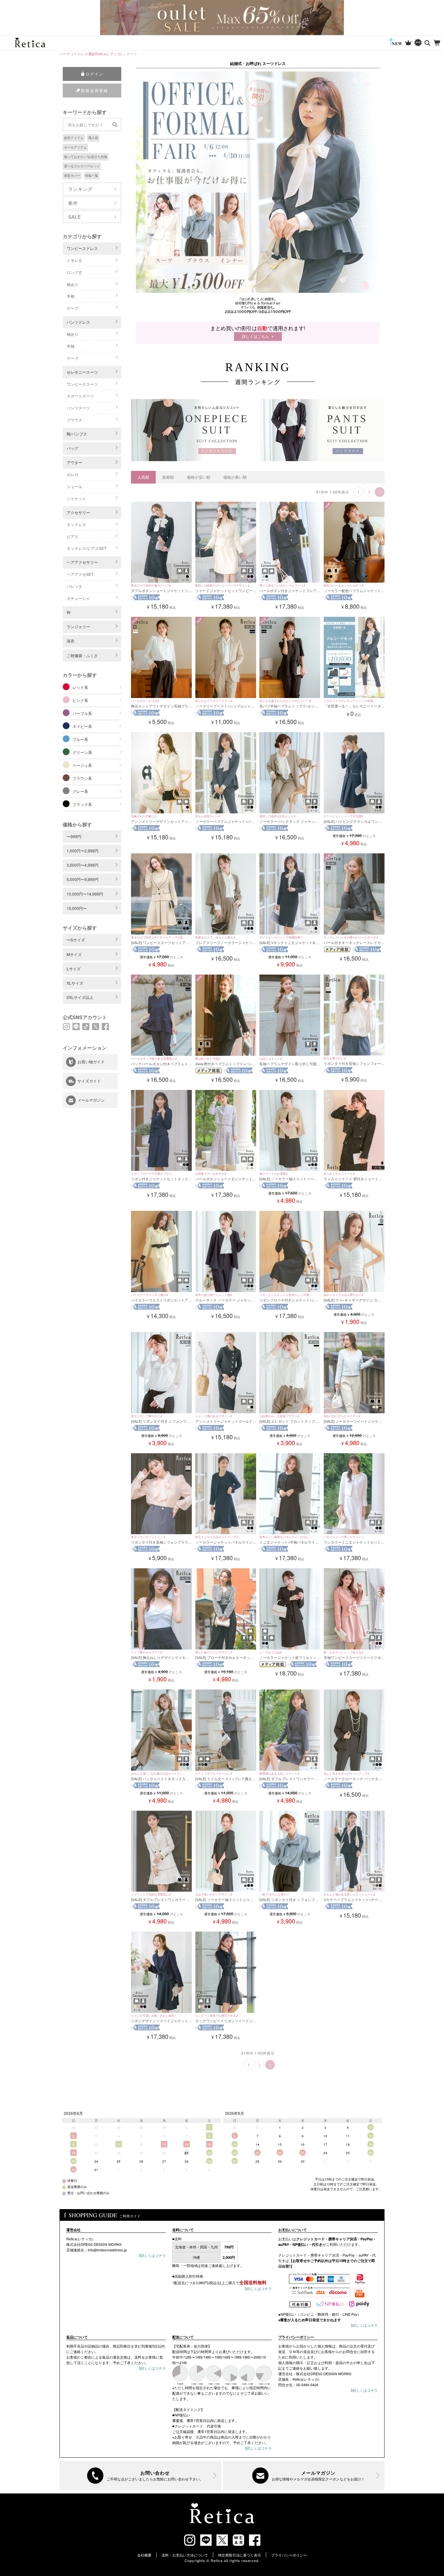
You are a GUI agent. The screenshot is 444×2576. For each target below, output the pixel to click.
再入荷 (93, 138)
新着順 (168, 477)
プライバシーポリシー (289, 2555)
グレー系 (80, 791)
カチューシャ (78, 598)
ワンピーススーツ (82, 384)
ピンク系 (80, 700)
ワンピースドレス (82, 248)
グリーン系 (82, 752)
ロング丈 (74, 272)
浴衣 (71, 641)
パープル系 (82, 713)
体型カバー (72, 175)
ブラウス (74, 420)
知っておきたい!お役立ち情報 (86, 157)
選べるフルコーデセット (82, 166)
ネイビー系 (82, 726)
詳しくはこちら (255, 336)
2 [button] (369, 492)
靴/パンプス (77, 434)
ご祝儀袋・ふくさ (82, 655)
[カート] (437, 43)
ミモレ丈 (74, 260)
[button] (380, 492)
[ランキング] (408, 43)
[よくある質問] (140, 2476)
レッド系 (80, 687)
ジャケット (76, 498)
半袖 (71, 296)
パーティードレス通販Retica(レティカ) (91, 54)
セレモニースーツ (82, 372)
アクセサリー (78, 512)
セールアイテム (75, 147)
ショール (74, 486)
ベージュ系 (82, 765)
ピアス (72, 536)
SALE (75, 217)
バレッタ (74, 586)
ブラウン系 (82, 778)
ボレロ (72, 474)
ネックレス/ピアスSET (86, 548)
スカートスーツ (80, 396)
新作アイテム (74, 138)
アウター (74, 462)
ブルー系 (80, 739)
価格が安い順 (199, 477)
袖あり (72, 284)
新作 (73, 203)
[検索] (428, 43)
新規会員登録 (95, 90)
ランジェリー (78, 626)
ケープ (72, 308)
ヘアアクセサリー (82, 562)
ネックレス (76, 524)
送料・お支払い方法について (185, 2555)
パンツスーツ (78, 408)
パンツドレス (78, 322)
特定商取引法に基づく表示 (240, 2555)
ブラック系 (82, 804)
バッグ (72, 448)
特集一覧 (92, 175)
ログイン (95, 74)
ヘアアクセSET (80, 574)
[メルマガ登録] (304, 2476)
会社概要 (144, 2555)
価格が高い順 (235, 477)
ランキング (80, 189)
